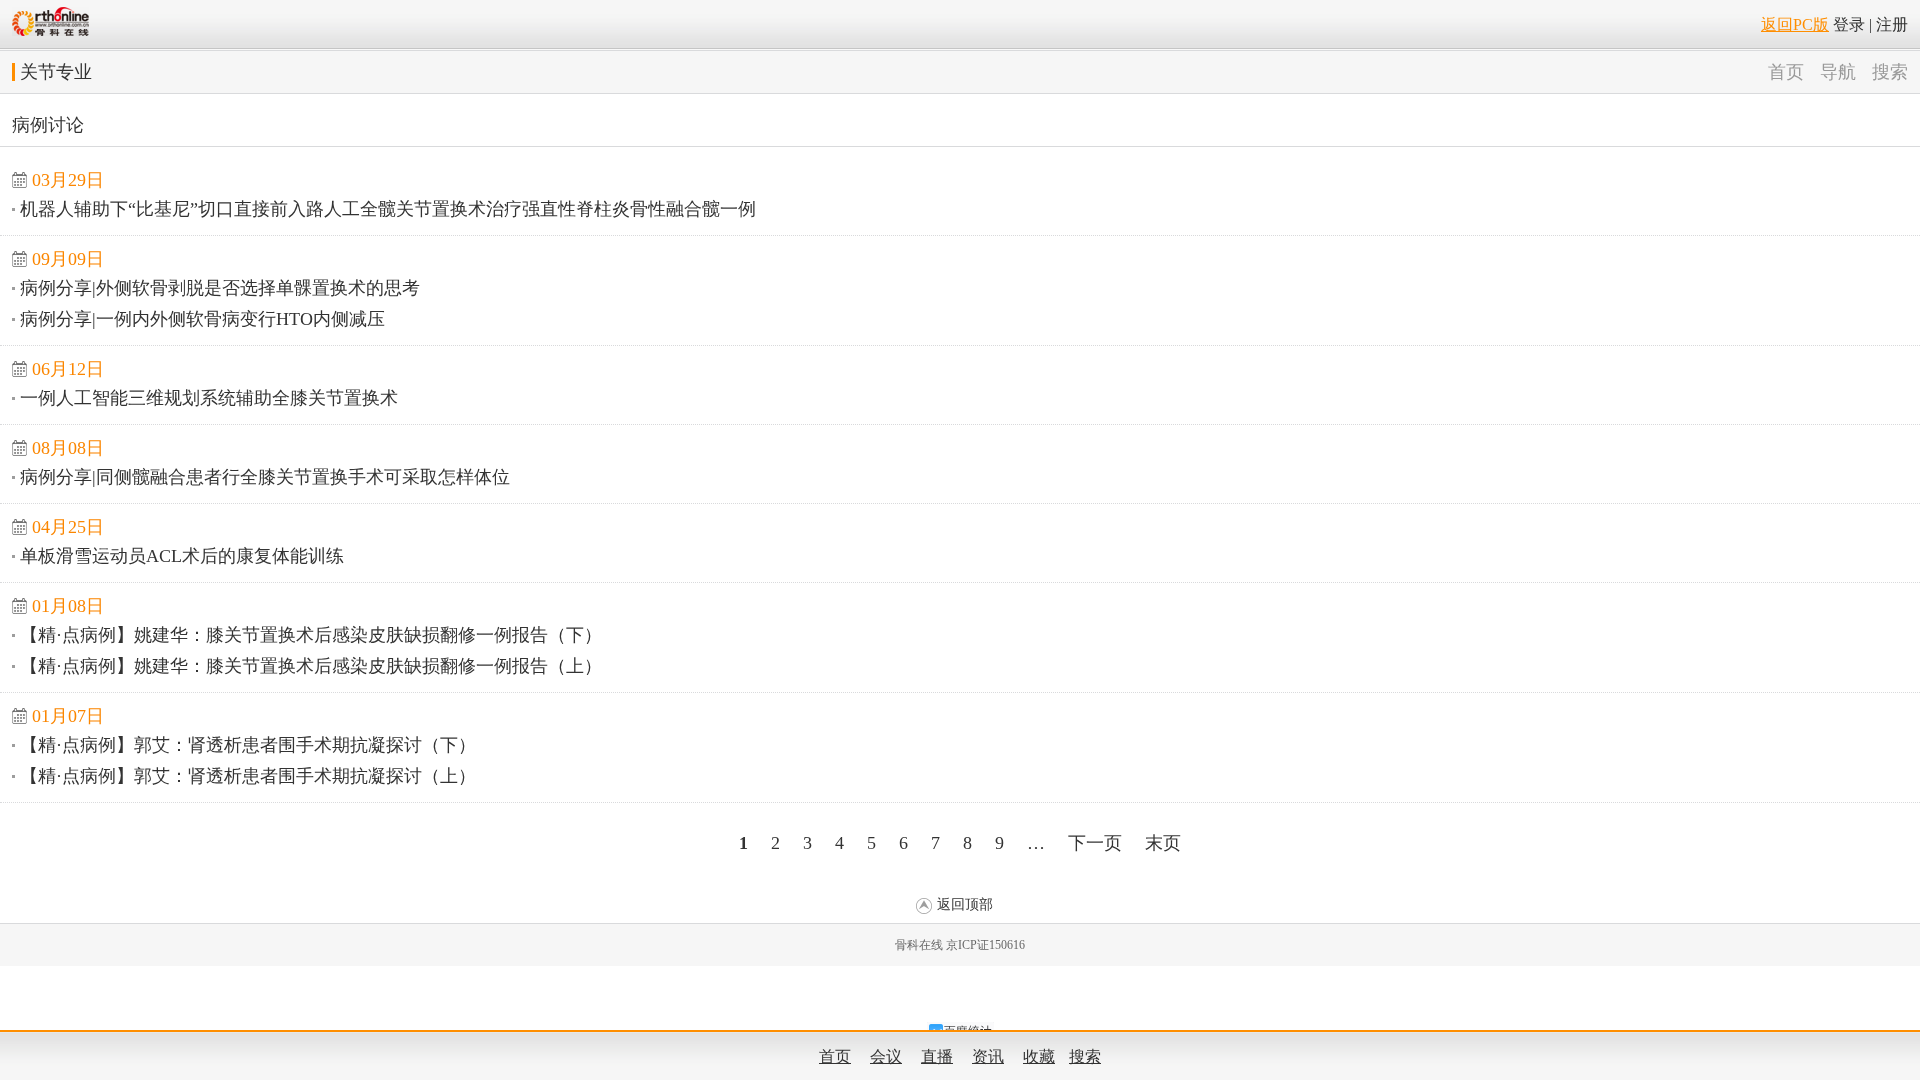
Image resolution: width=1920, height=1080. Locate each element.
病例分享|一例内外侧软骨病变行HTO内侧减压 (202, 319)
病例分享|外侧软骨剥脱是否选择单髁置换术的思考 (220, 288)
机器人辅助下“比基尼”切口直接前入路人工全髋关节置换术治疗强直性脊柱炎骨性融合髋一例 (388, 209)
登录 (1849, 24)
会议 (886, 1056)
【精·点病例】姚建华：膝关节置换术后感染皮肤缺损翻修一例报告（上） (311, 666)
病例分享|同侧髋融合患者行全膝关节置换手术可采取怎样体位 (265, 477)
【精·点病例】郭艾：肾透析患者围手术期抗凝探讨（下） (248, 745)
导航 (1838, 72)
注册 (1892, 24)
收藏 (1039, 1056)
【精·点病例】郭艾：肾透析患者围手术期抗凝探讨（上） (248, 776)
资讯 (988, 1056)
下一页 (1095, 843)
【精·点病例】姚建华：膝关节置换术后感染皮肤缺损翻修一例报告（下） (311, 635)
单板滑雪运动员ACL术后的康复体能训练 (182, 556)
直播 (937, 1056)
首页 (1786, 72)
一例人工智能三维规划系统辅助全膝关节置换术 (209, 398)
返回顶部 (965, 904)
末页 (1163, 843)
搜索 (1890, 72)
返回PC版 (1795, 24)
